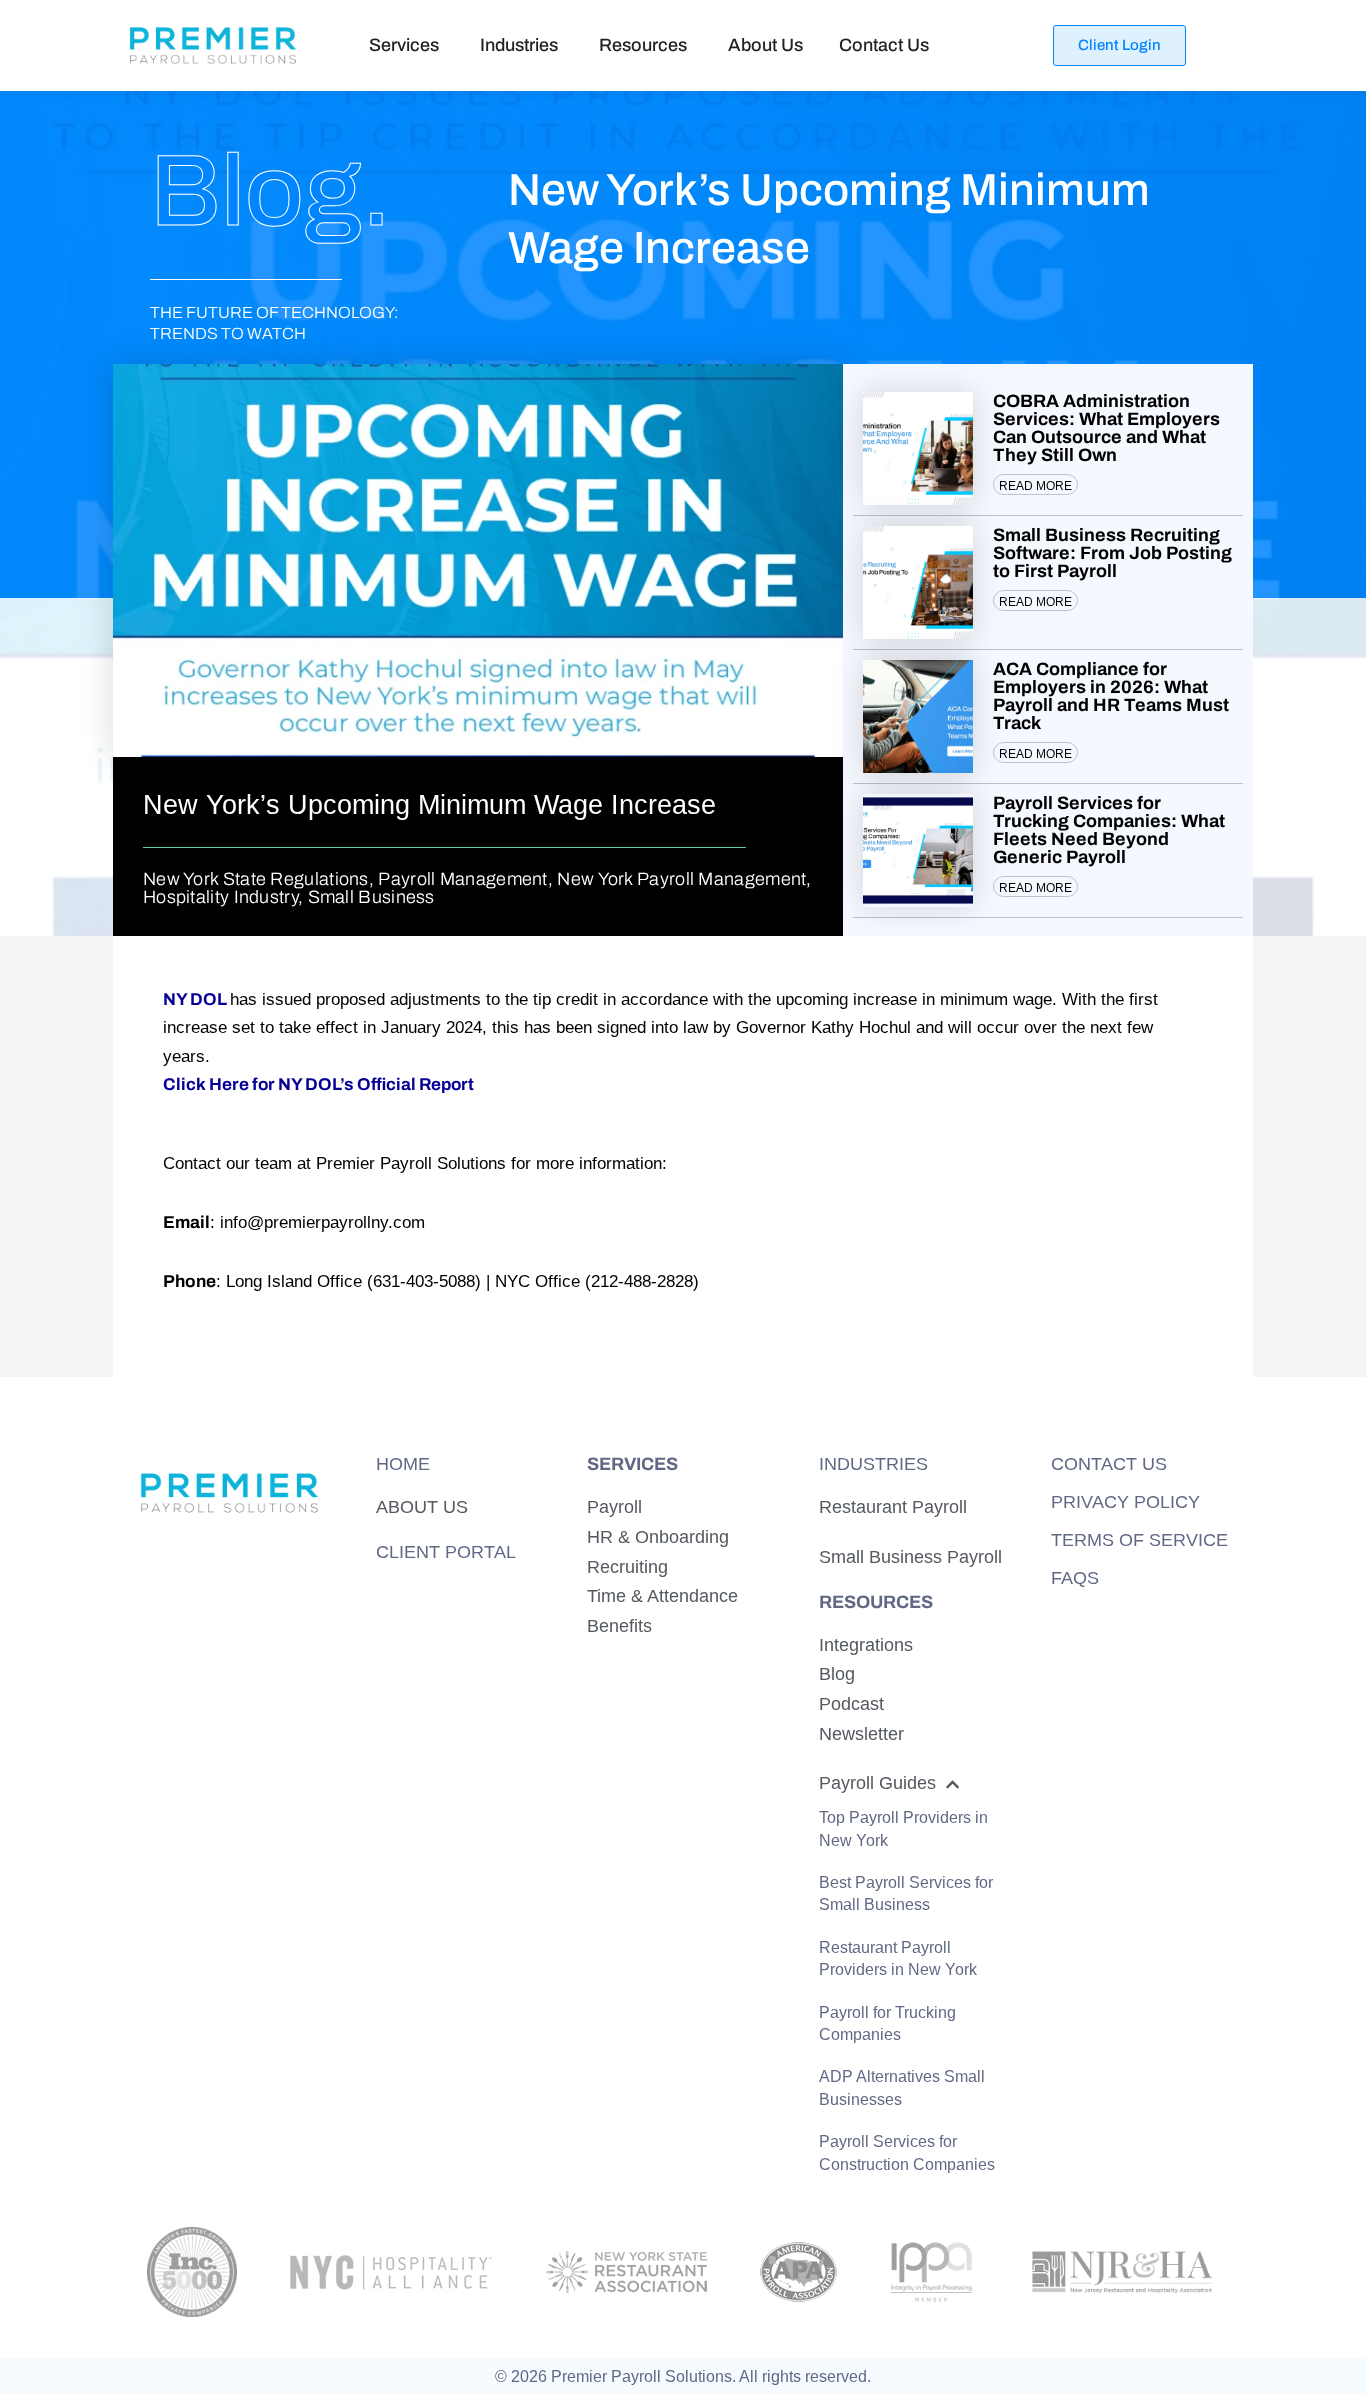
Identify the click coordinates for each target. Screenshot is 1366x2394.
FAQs (1075, 1578)
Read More (1035, 486)
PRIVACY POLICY (1125, 1502)
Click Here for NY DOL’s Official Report (318, 1084)
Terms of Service (1139, 1540)
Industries (873, 1464)
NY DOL (195, 999)
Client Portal (446, 1552)
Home (403, 1464)
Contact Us (1109, 1464)
